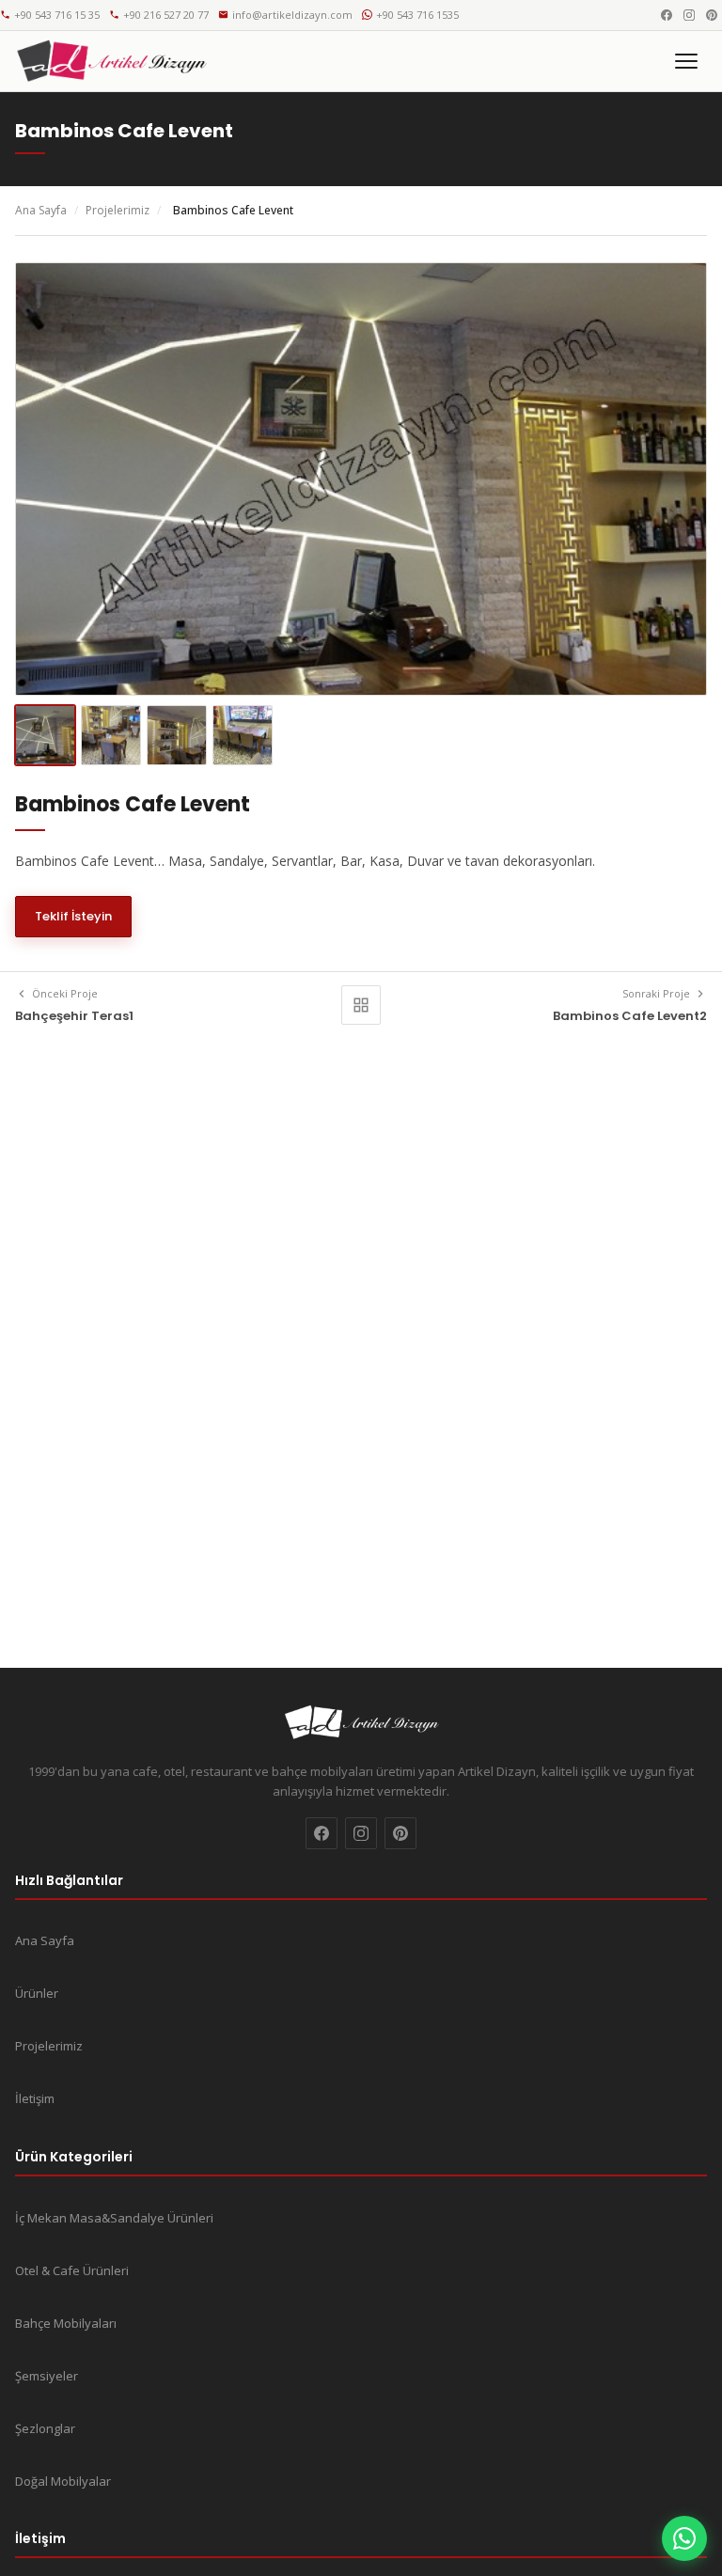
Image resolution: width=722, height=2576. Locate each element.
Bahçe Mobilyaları (66, 2323)
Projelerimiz (118, 210)
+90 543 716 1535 (417, 15)
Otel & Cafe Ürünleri (72, 2270)
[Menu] (686, 61)
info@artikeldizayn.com (292, 15)
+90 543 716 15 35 (57, 15)
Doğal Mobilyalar (63, 2481)
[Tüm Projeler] (361, 1005)
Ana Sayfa (41, 210)
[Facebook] (667, 15)
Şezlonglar (45, 2428)
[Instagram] (689, 15)
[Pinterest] (712, 15)
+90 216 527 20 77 (166, 15)
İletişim (35, 2098)
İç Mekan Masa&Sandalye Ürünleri (114, 2218)
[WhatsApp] (684, 2538)
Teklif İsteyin (73, 916)
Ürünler (37, 1993)
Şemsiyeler (47, 2376)
